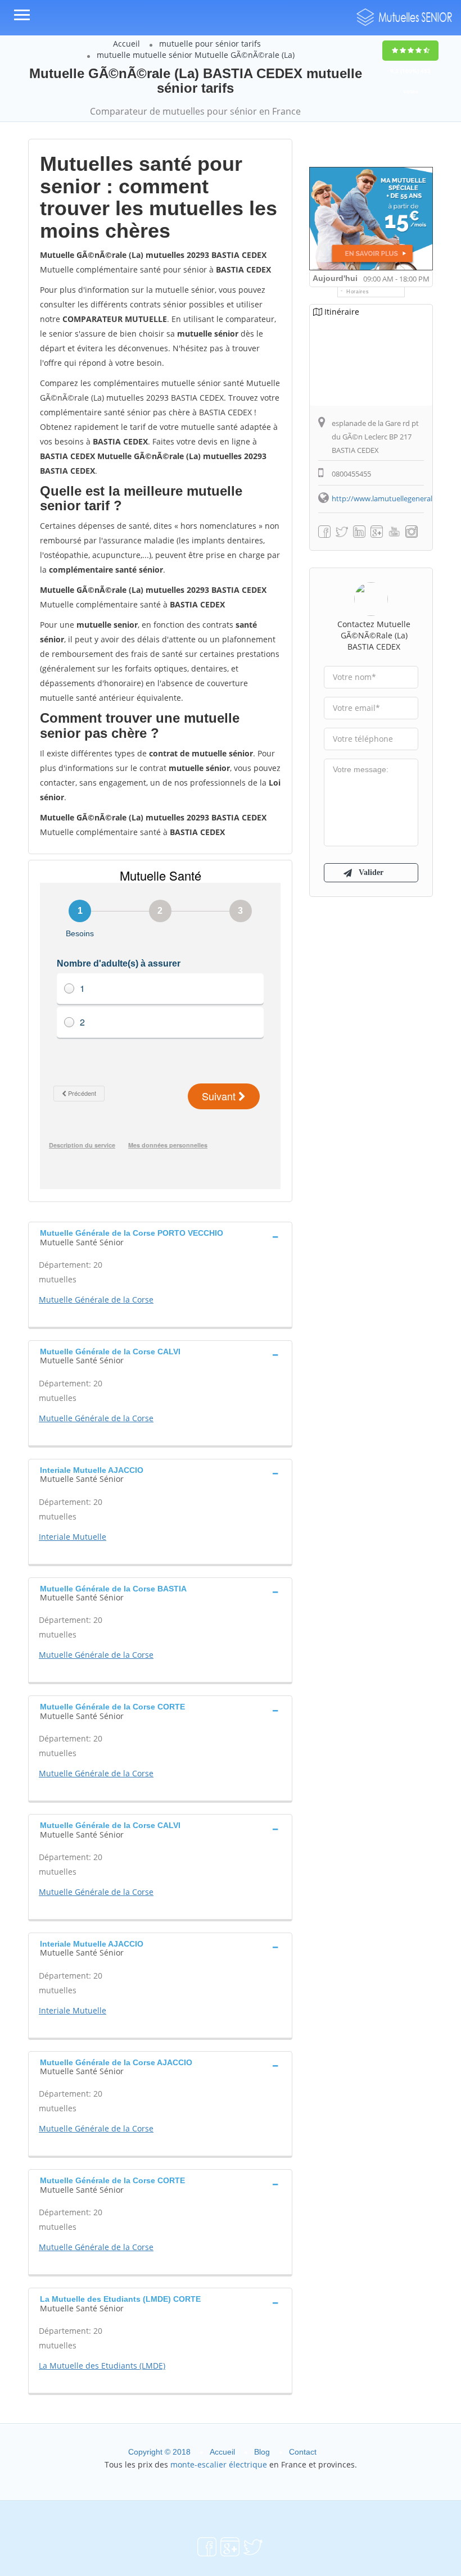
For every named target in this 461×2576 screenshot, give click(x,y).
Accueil (126, 44)
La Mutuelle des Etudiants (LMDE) (102, 2366)
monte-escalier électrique (219, 2464)
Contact (303, 2452)
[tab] (160, 1236)
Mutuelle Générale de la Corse (96, 1300)
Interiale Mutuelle (73, 1537)
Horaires (358, 292)
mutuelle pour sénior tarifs (210, 44)
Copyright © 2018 (159, 2452)
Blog (262, 2452)
